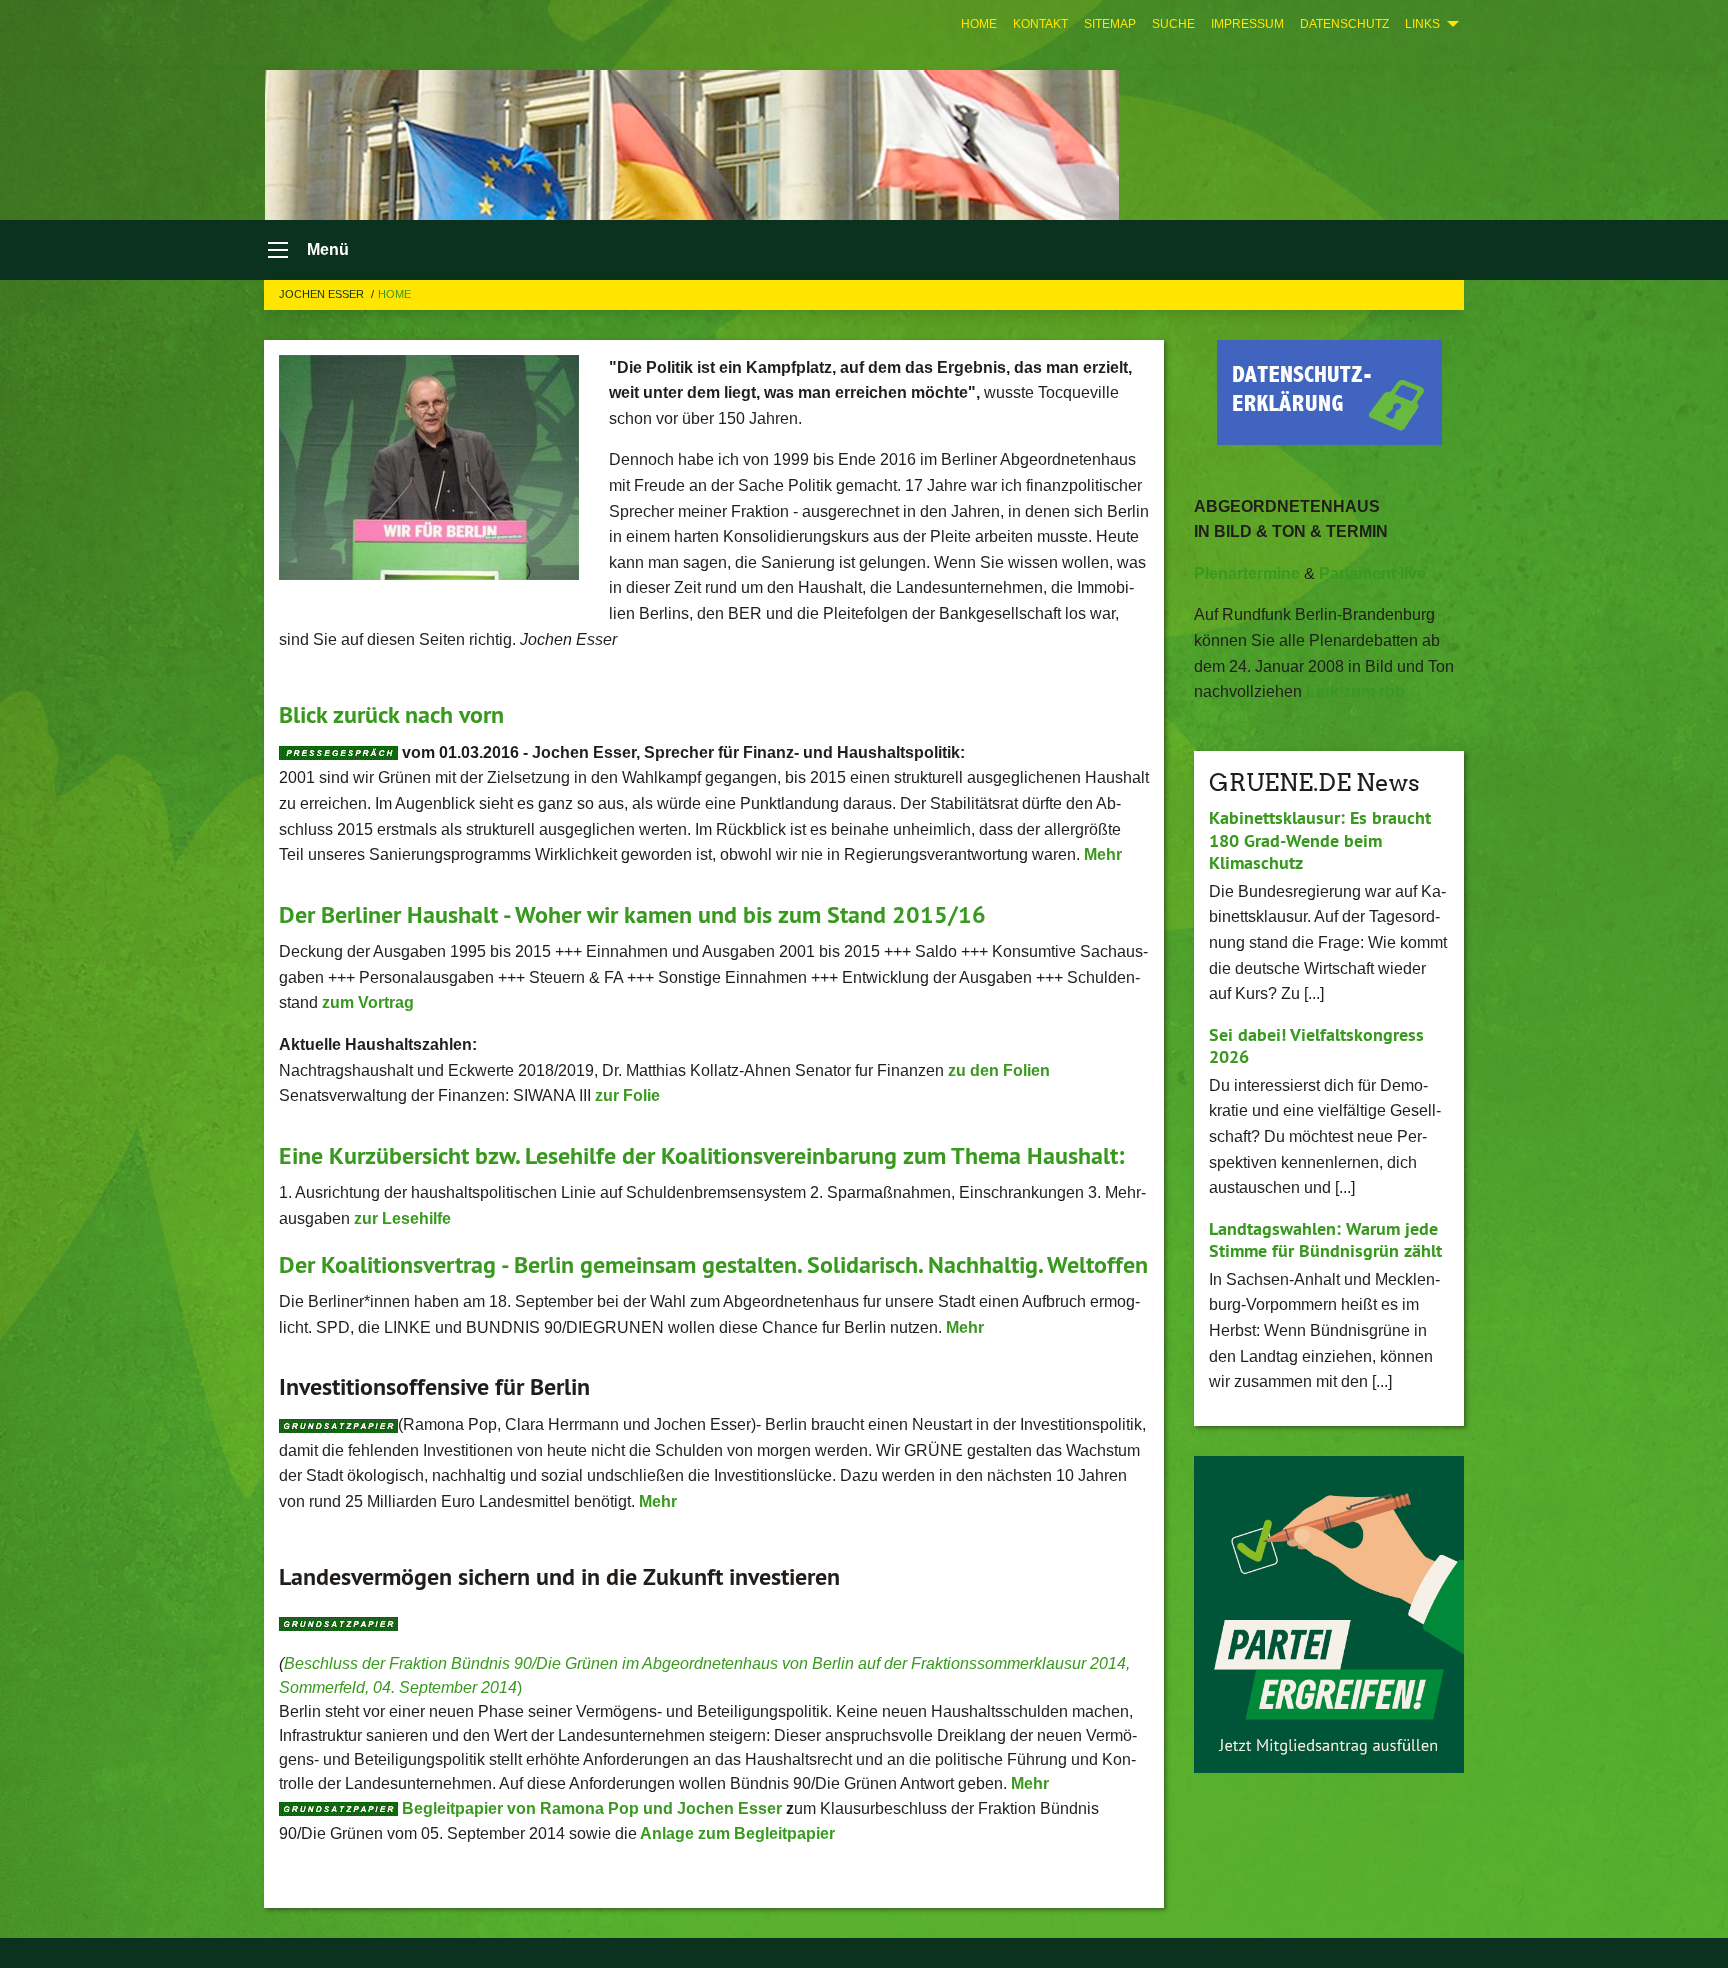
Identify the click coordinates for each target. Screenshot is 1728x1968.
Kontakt (1040, 24)
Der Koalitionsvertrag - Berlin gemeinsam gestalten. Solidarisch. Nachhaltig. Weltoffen (713, 1264)
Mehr (1030, 1783)
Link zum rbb (1355, 691)
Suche (1173, 24)
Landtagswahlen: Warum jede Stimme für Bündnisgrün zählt (1325, 1240)
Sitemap (1110, 24)
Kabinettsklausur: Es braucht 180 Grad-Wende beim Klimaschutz (1320, 840)
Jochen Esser (323, 294)
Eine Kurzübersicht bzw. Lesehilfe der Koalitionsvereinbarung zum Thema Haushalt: (701, 1155)
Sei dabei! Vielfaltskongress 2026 (1316, 1046)
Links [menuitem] (1422, 24)
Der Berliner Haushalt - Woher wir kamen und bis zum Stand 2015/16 (632, 914)
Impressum (1247, 24)
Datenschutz (1344, 24)
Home (979, 24)
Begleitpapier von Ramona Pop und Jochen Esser (594, 1808)
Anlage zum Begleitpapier (737, 1833)
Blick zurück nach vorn (391, 714)
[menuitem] (979, 24)
